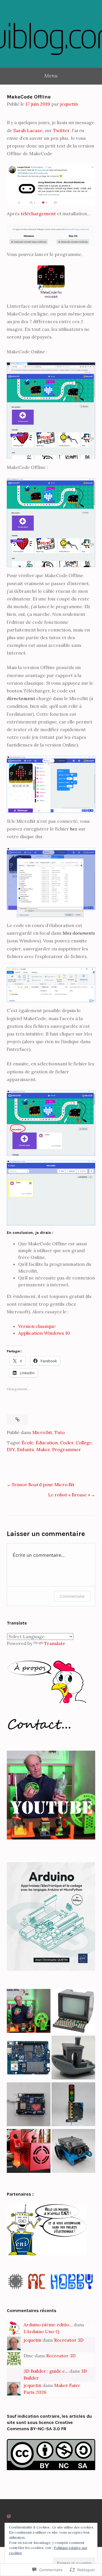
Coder (67, 1443)
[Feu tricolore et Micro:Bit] (73, 2105)
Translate (55, 1643)
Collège (84, 1443)
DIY (11, 1449)
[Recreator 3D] (29, 2012)
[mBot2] (73, 2152)
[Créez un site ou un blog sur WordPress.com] (9, 2516)
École (27, 1443)
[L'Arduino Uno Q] (29, 2058)
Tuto (60, 1432)
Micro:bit (42, 1432)
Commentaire (72, 1596)
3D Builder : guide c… (46, 2371)
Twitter (61, 130)
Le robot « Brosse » (69, 1495)
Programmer (67, 1449)
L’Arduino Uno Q (41, 2331)
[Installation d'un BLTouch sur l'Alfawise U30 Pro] (29, 2152)
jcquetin (69, 104)
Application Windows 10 (44, 1333)
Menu (51, 76)
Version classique (37, 1326)
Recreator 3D (69, 2340)
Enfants (25, 1449)
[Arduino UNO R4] (29, 2105)
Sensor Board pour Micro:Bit (43, 1484)
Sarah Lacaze (28, 130)
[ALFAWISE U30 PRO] (73, 2058)
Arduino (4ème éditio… (48, 2325)
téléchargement (39, 214)
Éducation (47, 1443)
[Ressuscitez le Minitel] (73, 2012)
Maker (43, 1449)
